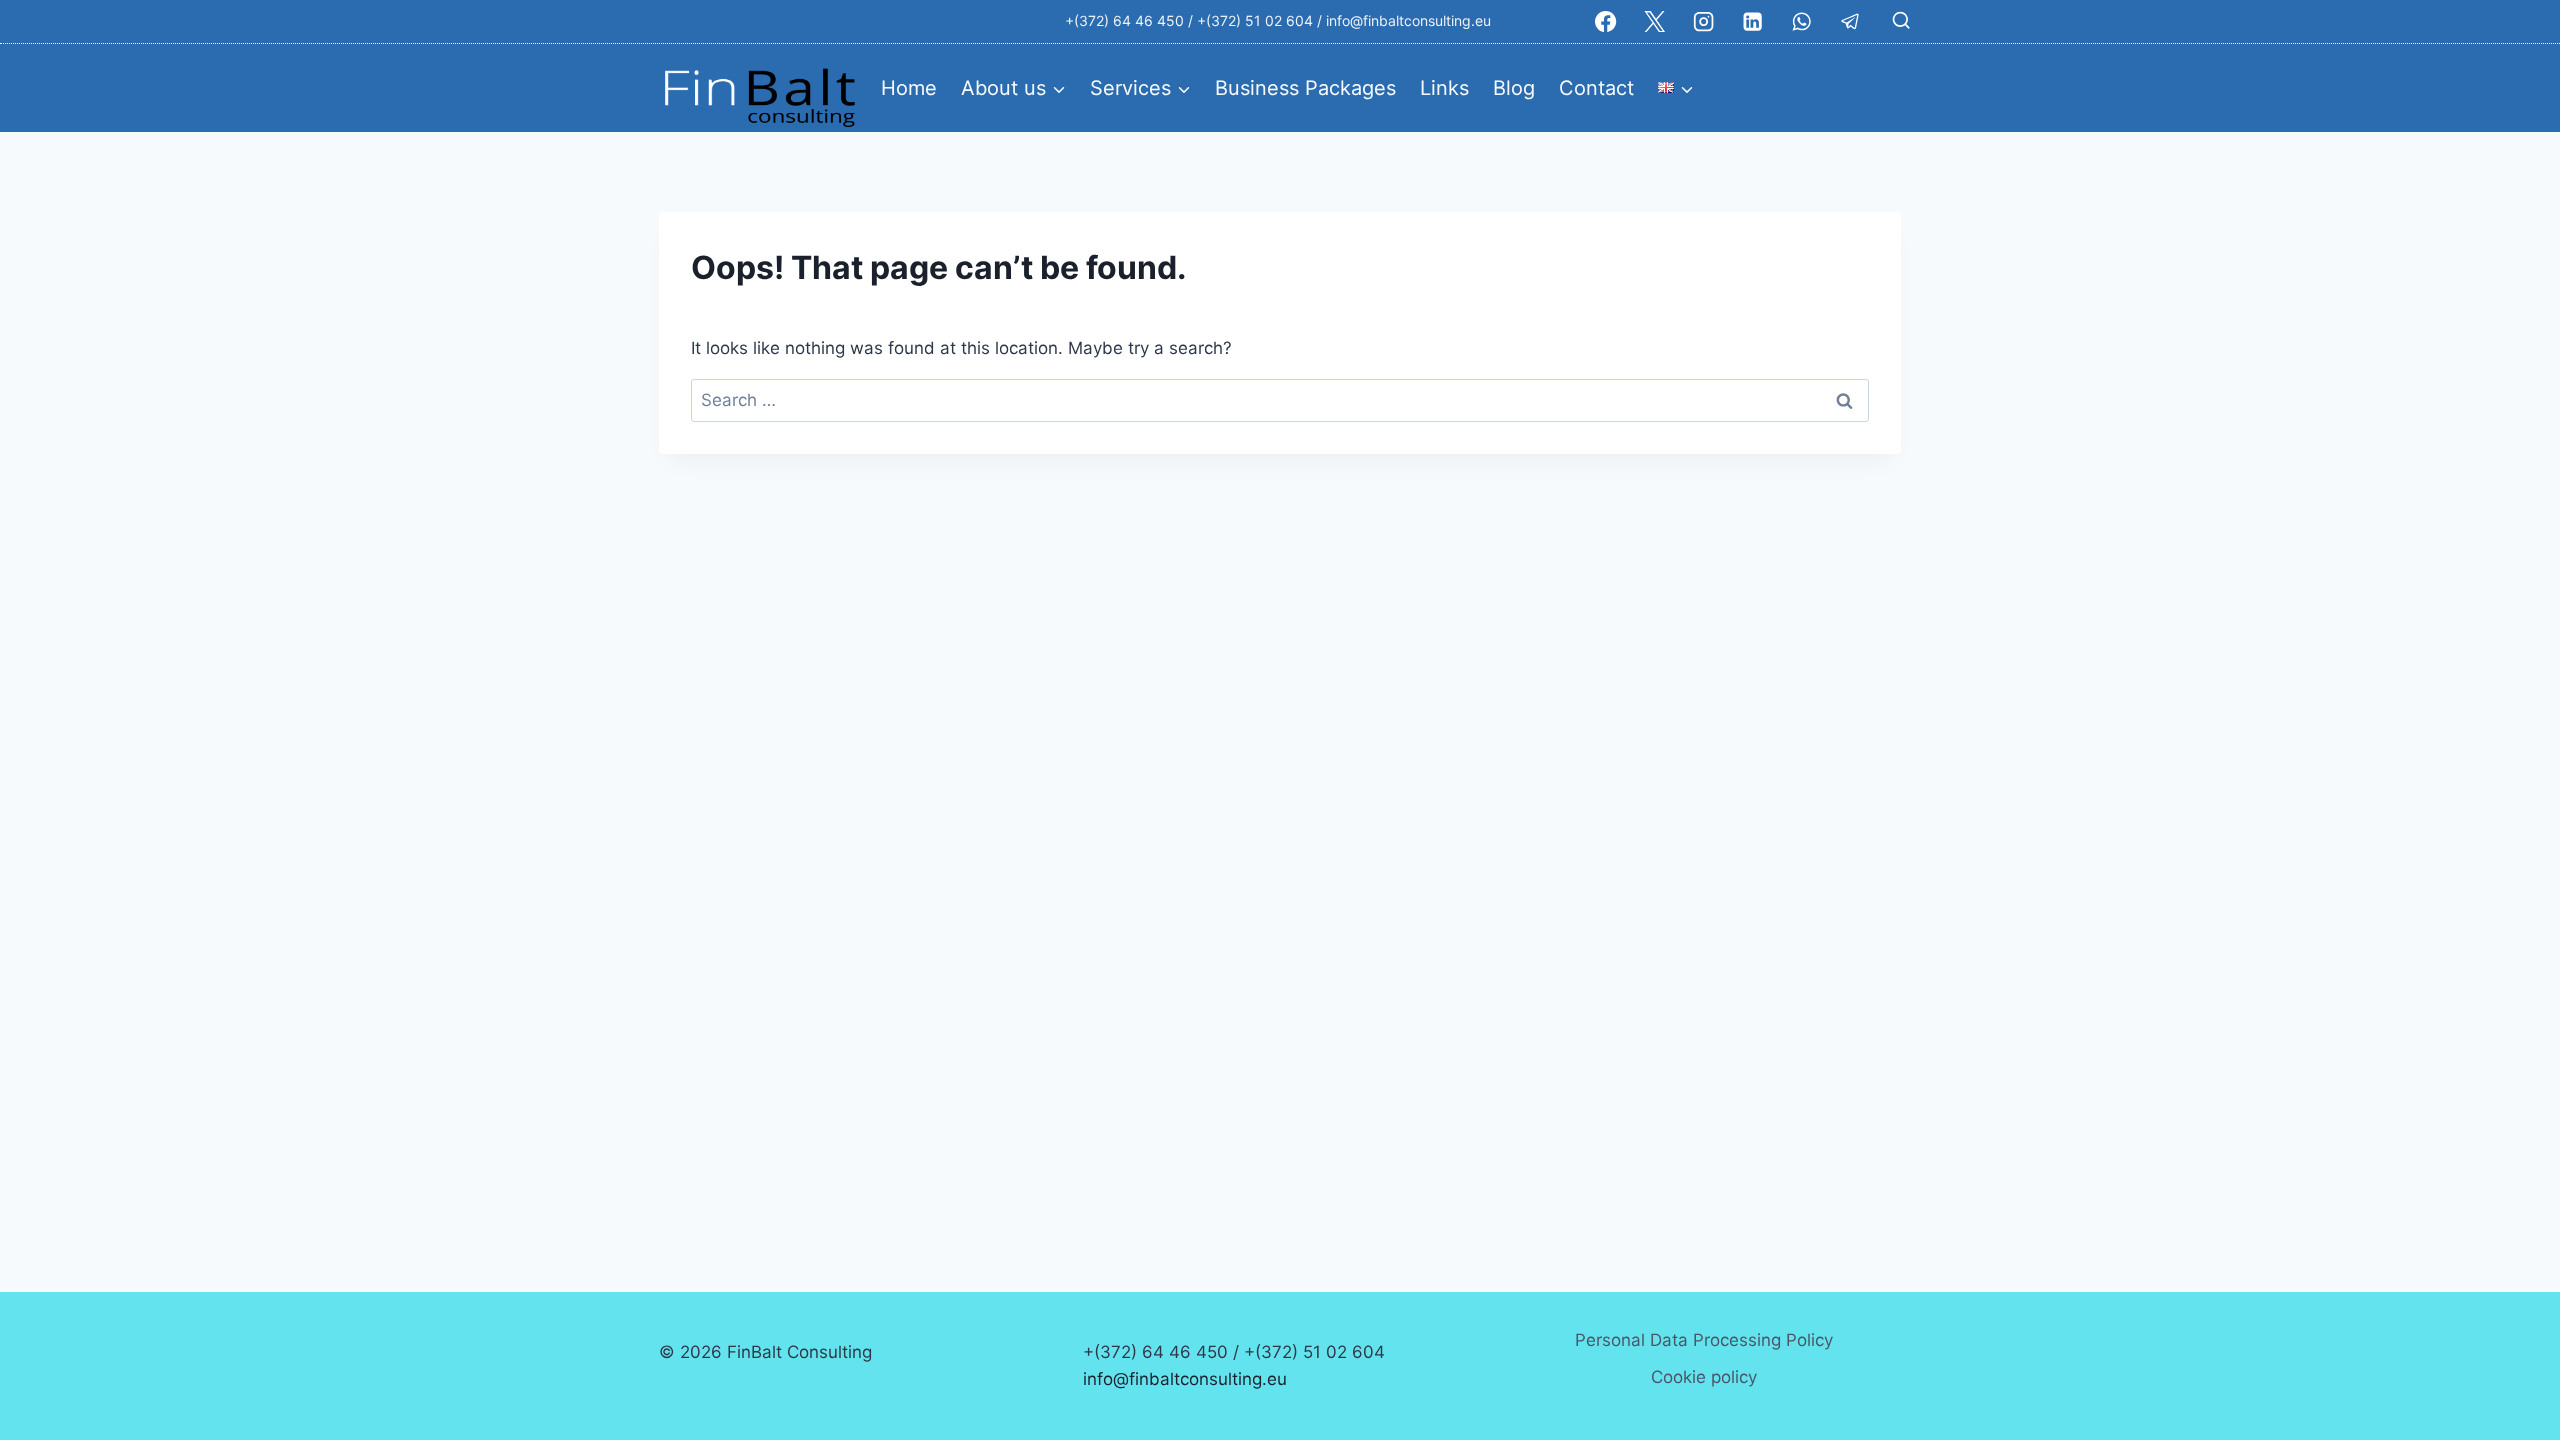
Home (909, 88)
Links (1444, 88)
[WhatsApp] (1801, 21)
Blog (1514, 88)
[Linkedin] (1752, 21)
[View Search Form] (1901, 21)
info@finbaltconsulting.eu (1408, 20)
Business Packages (1305, 88)
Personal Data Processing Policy (1704, 1340)
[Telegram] (1850, 21)
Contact (1596, 88)
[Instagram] (1704, 21)
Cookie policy (1704, 1377)
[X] (1655, 21)
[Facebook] (1606, 21)
